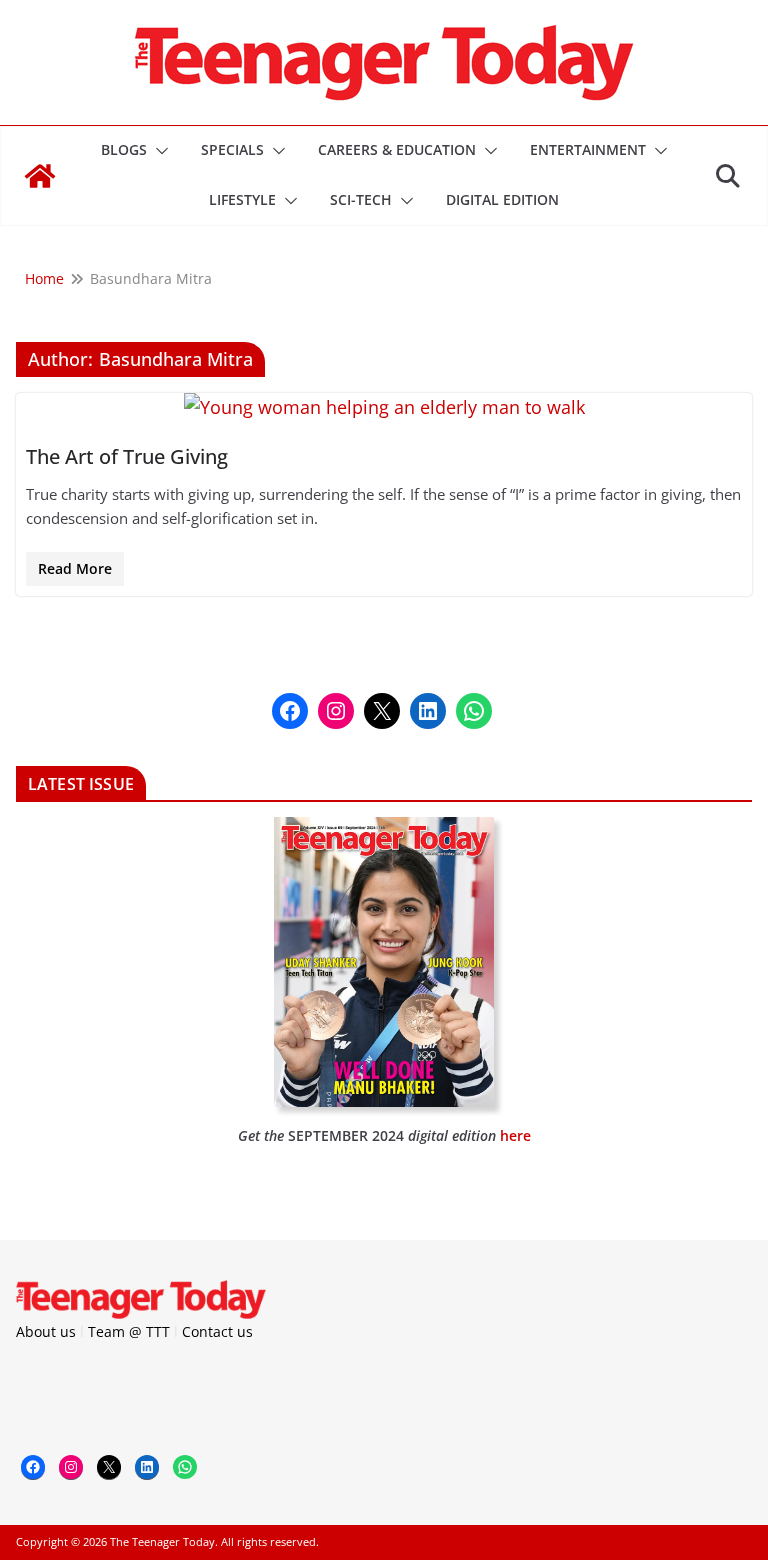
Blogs (124, 149)
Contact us (217, 1331)
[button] (158, 151)
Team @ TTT (129, 1331)
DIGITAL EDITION (502, 199)
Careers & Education (397, 149)
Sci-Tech (361, 199)
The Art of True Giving (127, 456)
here (515, 1135)
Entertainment (588, 149)
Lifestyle (242, 199)
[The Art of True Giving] (384, 407)
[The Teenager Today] (40, 176)
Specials (232, 149)
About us (46, 1331)
